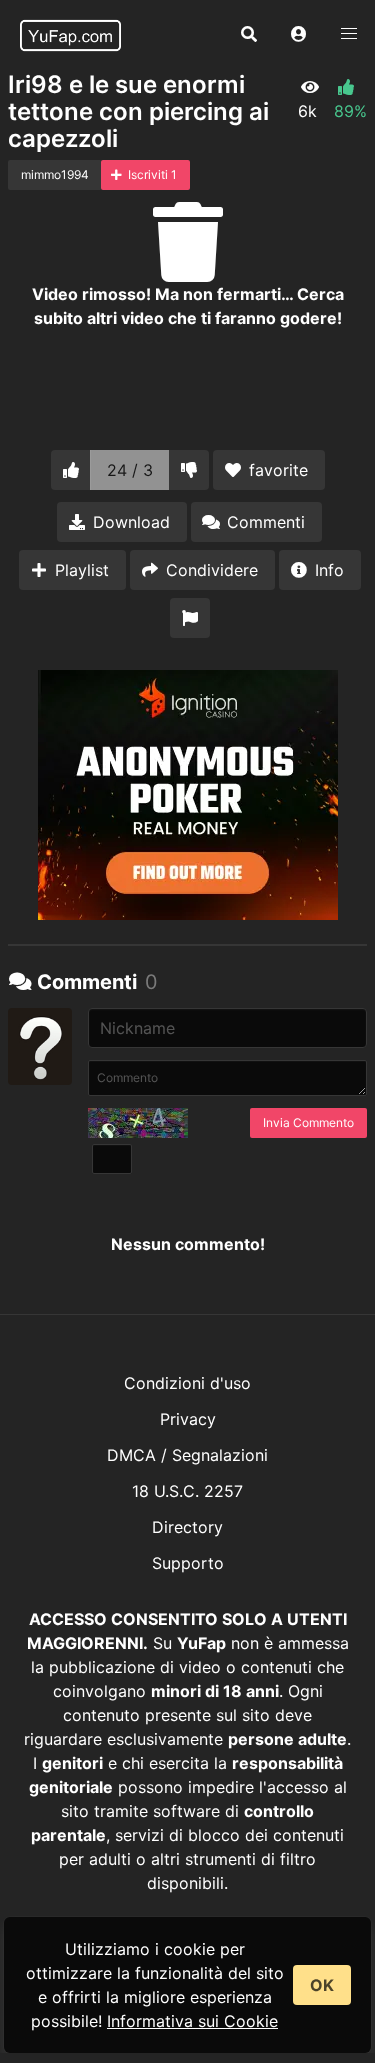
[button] (299, 35)
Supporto (188, 1563)
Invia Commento (308, 1122)
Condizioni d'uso (187, 1383)
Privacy (188, 1419)
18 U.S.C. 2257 (187, 1491)
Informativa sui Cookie (192, 2021)
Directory (187, 1527)
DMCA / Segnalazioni (187, 1455)
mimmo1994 (55, 174)
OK (322, 1985)
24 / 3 (130, 470)
